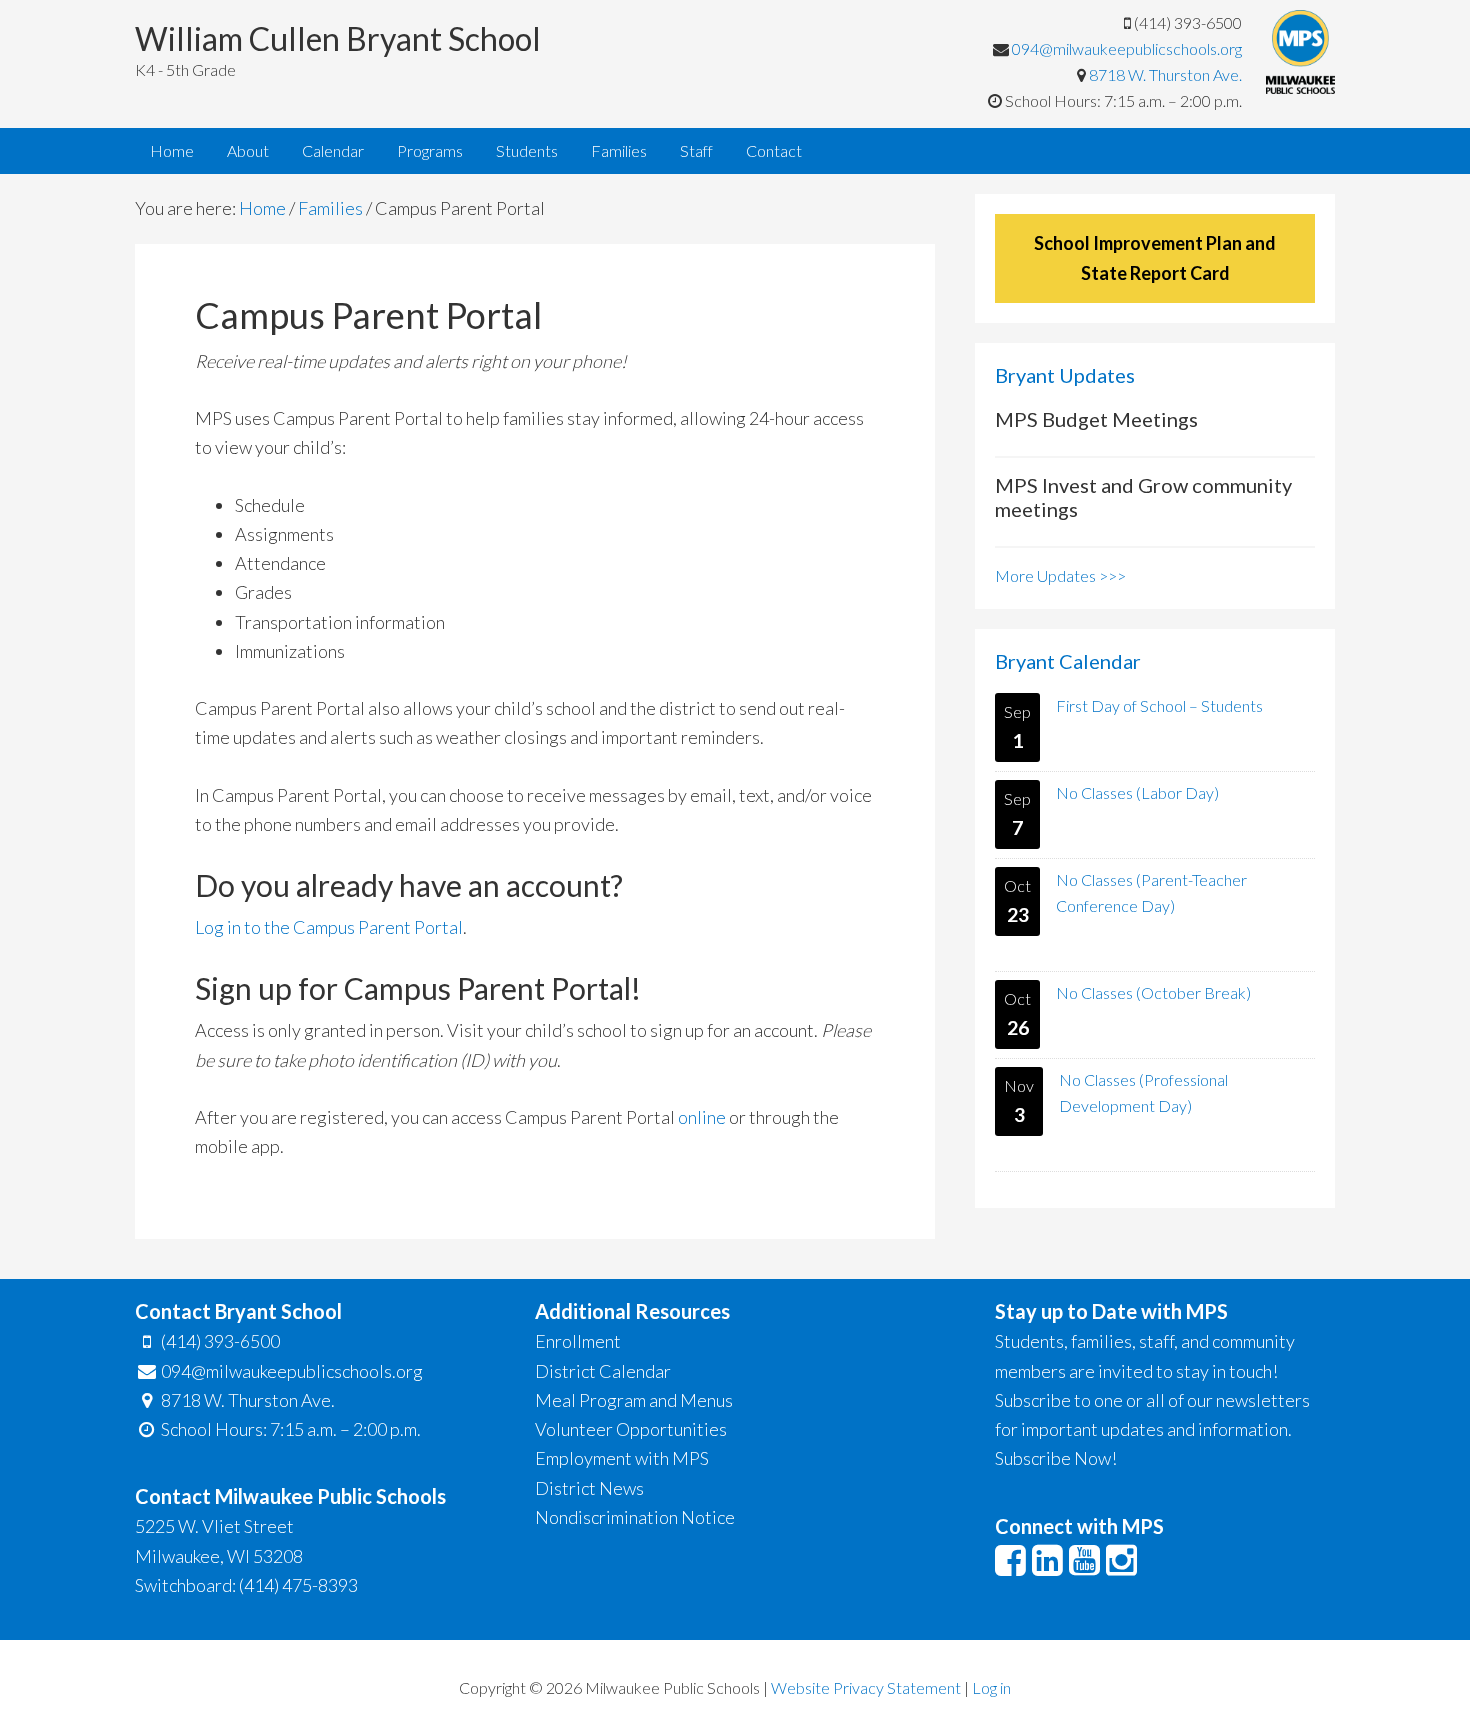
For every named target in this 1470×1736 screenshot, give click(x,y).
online (702, 1117)
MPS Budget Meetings (1096, 419)
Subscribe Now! (1056, 1458)
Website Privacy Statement (866, 1687)
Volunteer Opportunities (631, 1429)
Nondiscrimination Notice (635, 1517)
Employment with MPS (622, 1458)
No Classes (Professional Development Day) (1143, 1092)
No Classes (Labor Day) (1137, 792)
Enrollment (578, 1341)
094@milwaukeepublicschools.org (1127, 48)
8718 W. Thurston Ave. (1165, 74)
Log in (991, 1687)
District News (589, 1488)
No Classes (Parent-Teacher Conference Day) (1151, 892)
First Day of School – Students (1159, 705)
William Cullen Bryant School (338, 38)
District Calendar (603, 1371)
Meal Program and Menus (634, 1400)
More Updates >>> (1060, 575)
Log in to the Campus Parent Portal (329, 927)
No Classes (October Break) (1153, 992)
